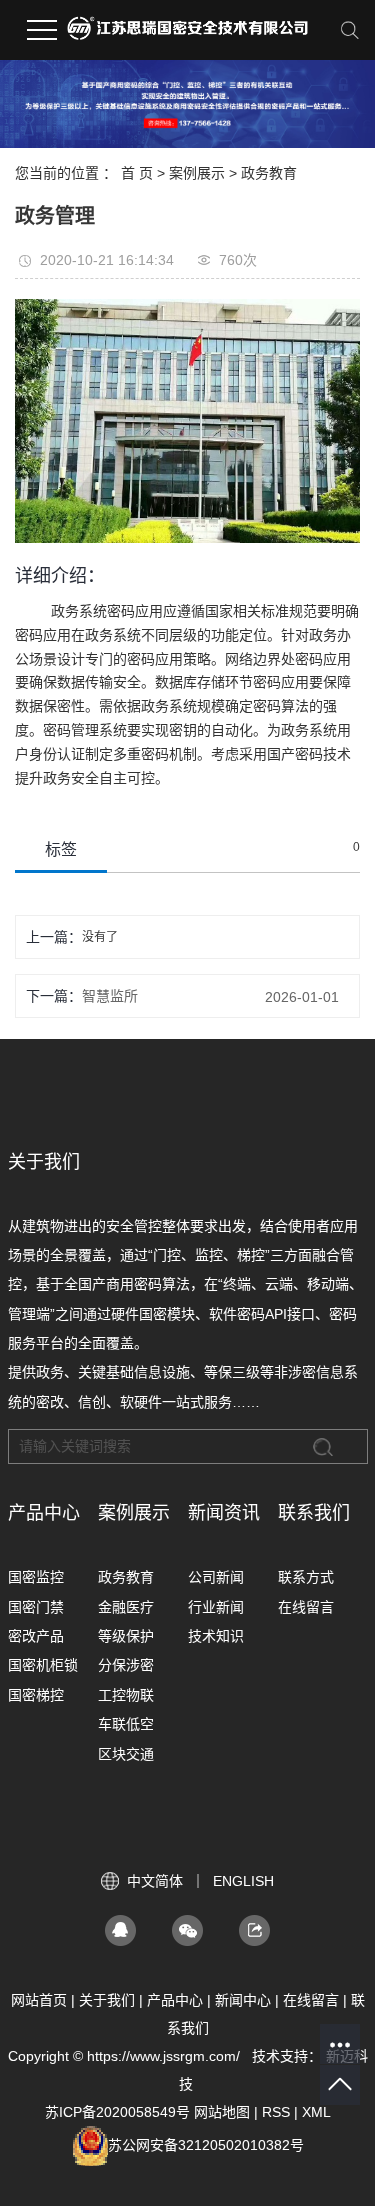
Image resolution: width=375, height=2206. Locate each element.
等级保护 (126, 1636)
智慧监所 (110, 996)
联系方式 (306, 1577)
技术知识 (216, 1636)
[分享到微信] (187, 1930)
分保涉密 (126, 1665)
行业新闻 (216, 1607)
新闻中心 (243, 2000)
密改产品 (36, 1636)
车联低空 (126, 1724)
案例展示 (197, 173)
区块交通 (126, 1754)
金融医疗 (126, 1607)
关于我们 (107, 2000)
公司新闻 (216, 1577)
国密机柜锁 (43, 1665)
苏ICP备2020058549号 (117, 2112)
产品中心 (44, 1513)
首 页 (137, 173)
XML (316, 2112)
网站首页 (39, 2000)
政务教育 (269, 173)
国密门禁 (36, 1607)
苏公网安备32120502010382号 (206, 2145)
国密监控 (36, 1577)
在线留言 (306, 1607)
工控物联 (126, 1695)
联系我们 (314, 1513)
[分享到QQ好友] (120, 1930)
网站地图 (222, 2112)
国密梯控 (36, 1695)
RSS (276, 2112)
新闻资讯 (224, 1513)
